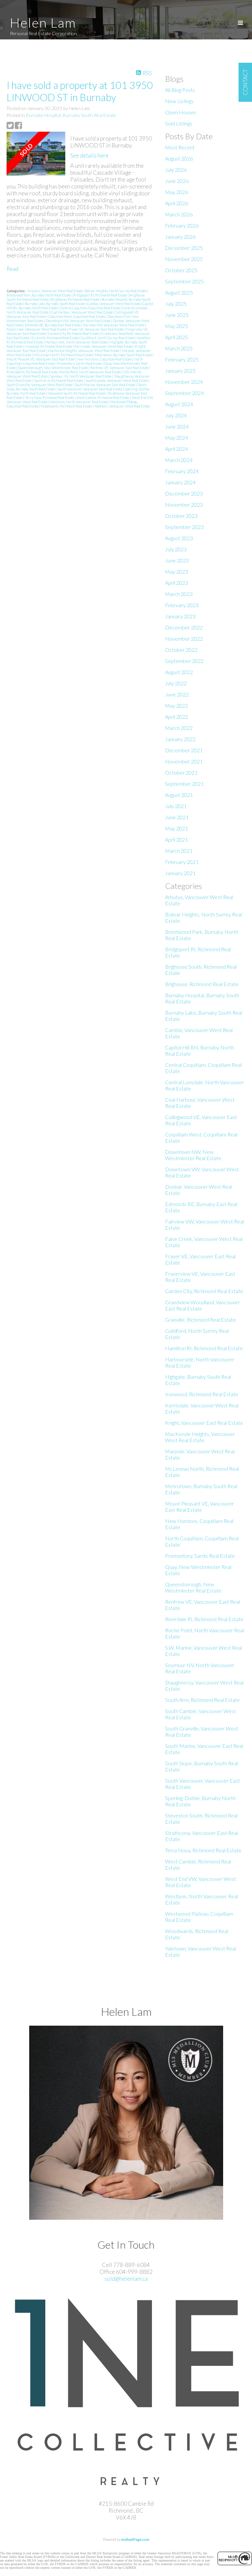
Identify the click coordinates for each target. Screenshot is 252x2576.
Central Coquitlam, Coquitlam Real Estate (90, 308)
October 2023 (181, 516)
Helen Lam (43, 23)
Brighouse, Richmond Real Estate (75, 299)
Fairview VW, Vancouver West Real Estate (114, 325)
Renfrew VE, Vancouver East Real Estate (120, 368)
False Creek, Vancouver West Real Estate (37, 329)
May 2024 (177, 438)
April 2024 (177, 449)
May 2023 (177, 572)
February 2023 (182, 605)
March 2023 (179, 594)
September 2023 (184, 527)
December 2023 (184, 493)
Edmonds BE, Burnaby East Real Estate (53, 325)
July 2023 (176, 549)
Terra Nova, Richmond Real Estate (50, 397)
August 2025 (179, 292)
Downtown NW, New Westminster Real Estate (193, 1155)
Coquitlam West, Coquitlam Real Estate (77, 316)
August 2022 (179, 672)
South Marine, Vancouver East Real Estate (105, 385)
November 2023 (184, 505)
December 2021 (184, 750)
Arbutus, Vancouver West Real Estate (55, 291)
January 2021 (180, 873)
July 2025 (176, 304)
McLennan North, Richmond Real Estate (63, 355)
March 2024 (179, 460)
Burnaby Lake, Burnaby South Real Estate (55, 304)
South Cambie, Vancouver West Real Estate (117, 380)
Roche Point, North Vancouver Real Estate (91, 372)
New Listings (179, 101)
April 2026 (177, 203)
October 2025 (181, 270)
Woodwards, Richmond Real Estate (67, 406)
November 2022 (184, 638)
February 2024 (182, 471)
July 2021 (176, 806)
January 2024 (180, 482)
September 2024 (184, 393)
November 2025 (184, 259)
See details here (89, 155)
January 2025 (180, 371)
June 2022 (177, 694)
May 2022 (177, 705)
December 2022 (184, 627)
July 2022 (176, 683)
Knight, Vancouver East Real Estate (204, 1423)
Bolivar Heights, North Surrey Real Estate (116, 291)
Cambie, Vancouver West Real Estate (114, 304)
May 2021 (177, 828)
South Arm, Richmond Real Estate (59, 380)
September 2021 (184, 784)
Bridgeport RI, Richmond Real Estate (100, 295)
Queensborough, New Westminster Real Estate (53, 368)
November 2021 (184, 761)
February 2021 (182, 862)
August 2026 (179, 158)
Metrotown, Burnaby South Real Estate (124, 355)
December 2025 (184, 248)
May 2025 (177, 326)
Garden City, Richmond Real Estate (74, 333)
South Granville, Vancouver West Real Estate (40, 385)
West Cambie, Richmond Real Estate (103, 397)
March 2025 (179, 348)
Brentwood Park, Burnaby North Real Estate (39, 295)
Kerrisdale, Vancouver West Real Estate (104, 346)
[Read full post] (36, 154)
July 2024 (176, 415)
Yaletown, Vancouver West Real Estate (122, 406)
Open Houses (181, 112)
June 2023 (177, 560)
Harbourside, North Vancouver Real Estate (77, 342)
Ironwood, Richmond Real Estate (49, 346)
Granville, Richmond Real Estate (56, 338)
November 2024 (184, 382)
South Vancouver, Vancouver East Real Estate (90, 389)
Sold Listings (179, 123)
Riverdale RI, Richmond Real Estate (32, 372)
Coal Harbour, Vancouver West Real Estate (82, 312)
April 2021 (177, 839)
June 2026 (177, 181)
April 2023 (177, 583)
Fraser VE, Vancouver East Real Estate (96, 329)
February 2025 (182, 359)
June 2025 (177, 315)
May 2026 (177, 192)
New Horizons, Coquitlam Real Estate (105, 359)
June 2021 (177, 817)
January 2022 (180, 739)
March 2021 (179, 851)
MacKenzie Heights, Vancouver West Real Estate (84, 351)
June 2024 (177, 426)
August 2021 (179, 795)
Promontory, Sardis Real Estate (80, 363)
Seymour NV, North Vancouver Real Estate (81, 376)
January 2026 (180, 237)
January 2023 (180, 616)
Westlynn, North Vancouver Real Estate (79, 402)
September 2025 (184, 281)
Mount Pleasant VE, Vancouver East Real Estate (41, 359)
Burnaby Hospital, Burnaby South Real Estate (71, 115)
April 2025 (177, 337)
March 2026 (179, 214)
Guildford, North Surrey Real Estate (108, 338)
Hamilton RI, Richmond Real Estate (204, 1348)
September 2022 (184, 661)
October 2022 (181, 650)
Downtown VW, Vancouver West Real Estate (78, 321)
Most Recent (180, 147)
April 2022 (177, 717)
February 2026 (182, 225)
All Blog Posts (180, 90)
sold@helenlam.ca (126, 2279)
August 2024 (179, 404)
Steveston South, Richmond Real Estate (77, 393)
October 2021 (181, 772)
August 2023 (179, 538)
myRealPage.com (135, 2539)
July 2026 (176, 170)
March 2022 (179, 728)
